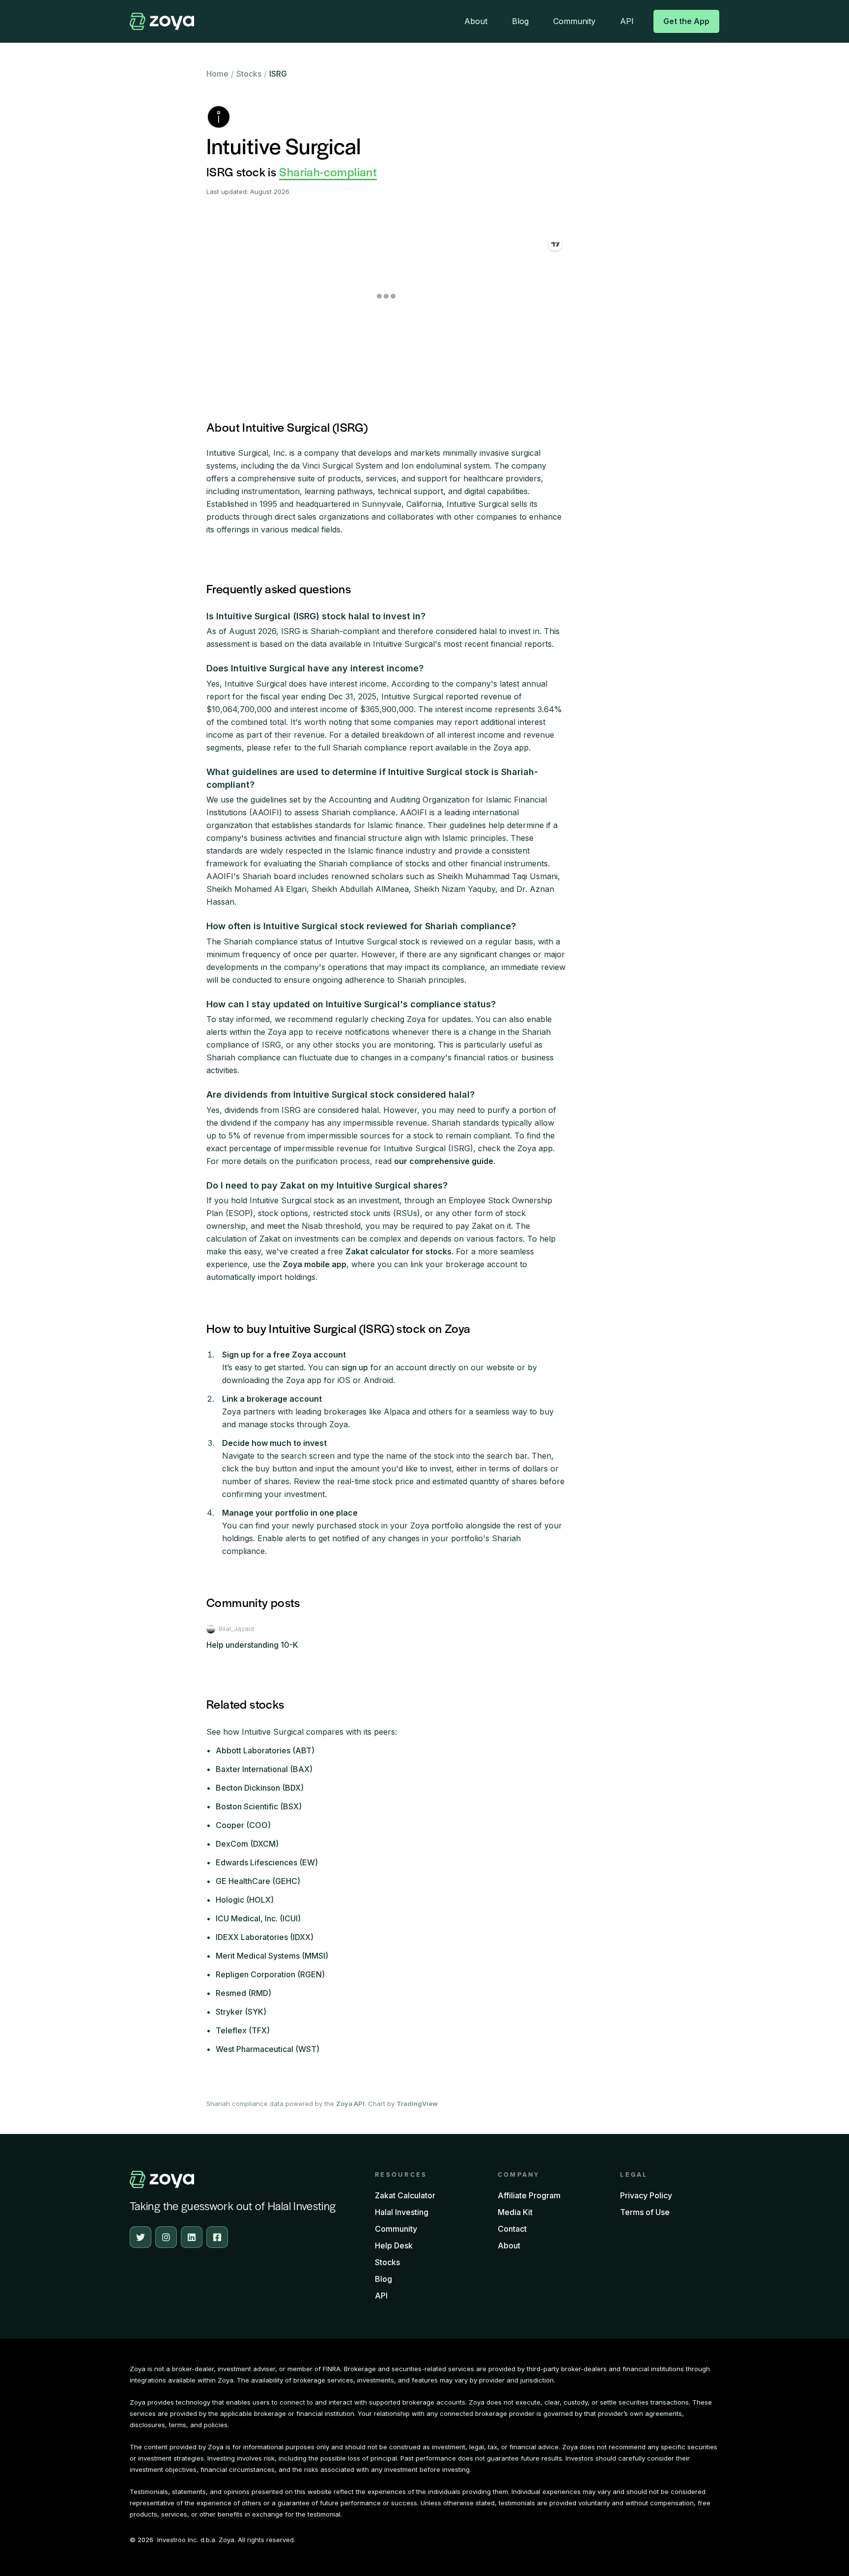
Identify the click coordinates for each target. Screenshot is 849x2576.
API (627, 21)
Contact (512, 2229)
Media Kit (515, 2212)
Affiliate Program (529, 2195)
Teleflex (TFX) (243, 2030)
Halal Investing (402, 2212)
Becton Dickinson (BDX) (260, 1788)
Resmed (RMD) (243, 1993)
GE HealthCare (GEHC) (258, 1881)
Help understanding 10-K (252, 1645)
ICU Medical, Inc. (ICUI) (258, 1918)
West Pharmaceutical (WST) (268, 2049)
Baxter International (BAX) (264, 1769)
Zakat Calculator (405, 2195)
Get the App (686, 21)
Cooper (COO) (243, 1825)
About (476, 21)
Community (574, 21)
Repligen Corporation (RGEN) (270, 1974)
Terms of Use (645, 2212)
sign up (355, 1367)
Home (217, 74)
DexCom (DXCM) (247, 1844)
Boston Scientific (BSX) (259, 1806)
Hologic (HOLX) (245, 1900)
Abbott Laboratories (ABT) (265, 1750)
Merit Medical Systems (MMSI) (272, 1956)
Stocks (249, 74)
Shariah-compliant (328, 171)
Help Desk (394, 2245)
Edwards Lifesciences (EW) (267, 1862)
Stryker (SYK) (241, 2012)
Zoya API (350, 2104)
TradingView (417, 2104)
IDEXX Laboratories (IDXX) (265, 1937)
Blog (520, 21)
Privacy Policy (646, 2195)
